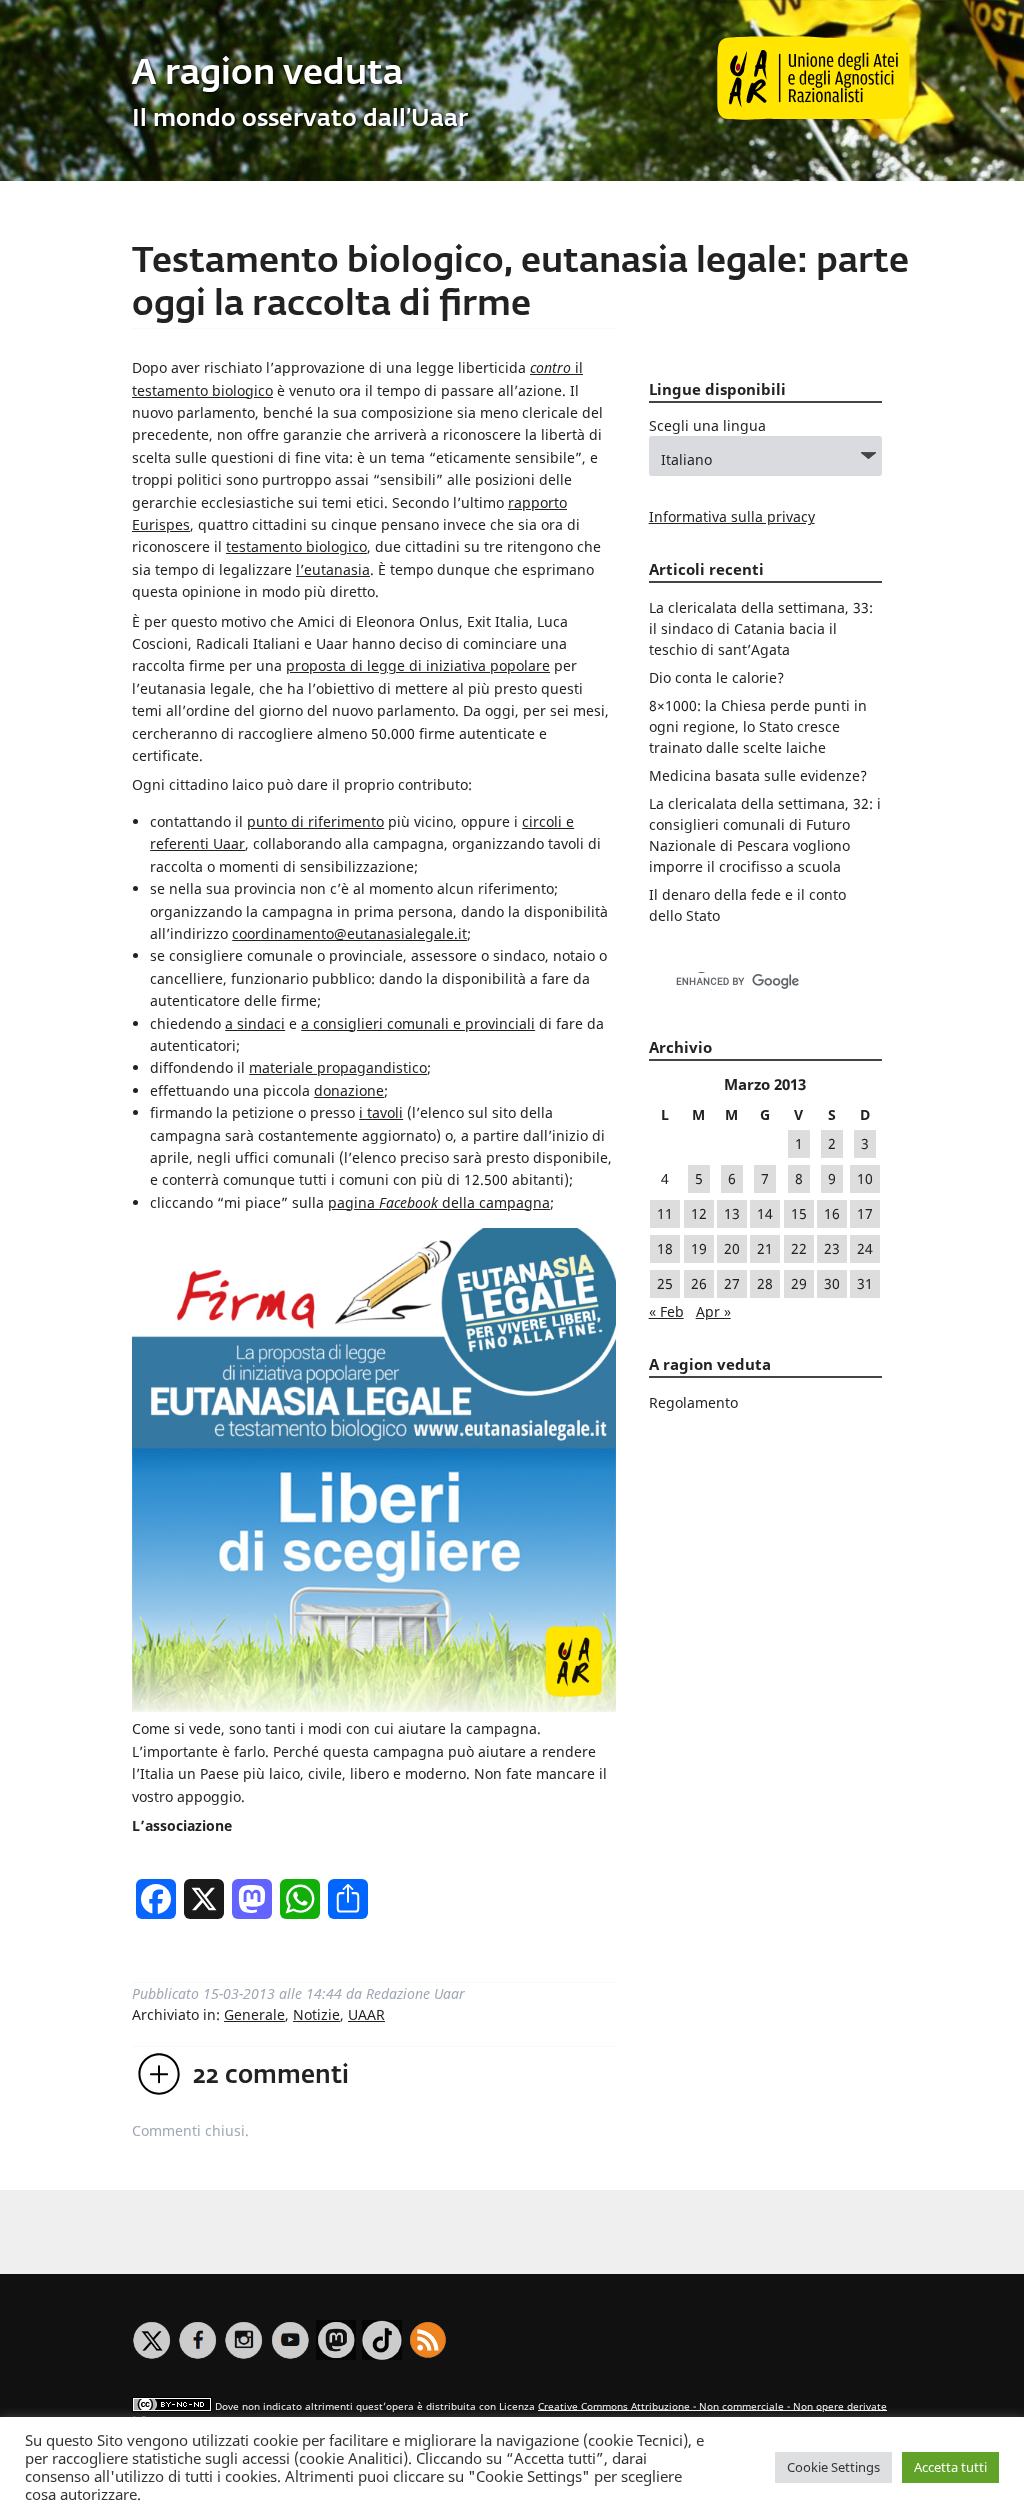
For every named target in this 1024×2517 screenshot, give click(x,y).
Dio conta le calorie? (716, 677)
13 (732, 1213)
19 (699, 1248)
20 (732, 1248)
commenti (271, 2076)
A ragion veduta (267, 74)
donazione (349, 1090)
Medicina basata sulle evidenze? (758, 775)
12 (699, 1213)
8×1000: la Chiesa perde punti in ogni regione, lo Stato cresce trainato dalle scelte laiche (758, 726)
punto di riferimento (315, 821)
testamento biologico (296, 546)
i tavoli (381, 1112)
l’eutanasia (333, 569)
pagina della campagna (439, 1202)
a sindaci (255, 1023)
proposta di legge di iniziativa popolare (418, 665)
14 (765, 1213)
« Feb (666, 1311)
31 (865, 1283)
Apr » (713, 1311)
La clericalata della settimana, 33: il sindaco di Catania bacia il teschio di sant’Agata (761, 628)
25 (665, 1283)
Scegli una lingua (707, 425)
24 (865, 1248)
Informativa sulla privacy (732, 516)
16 (832, 1213)
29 (799, 1283)
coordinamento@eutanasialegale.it (349, 933)
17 (865, 1213)
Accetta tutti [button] (950, 2467)
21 (765, 1248)
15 (799, 1213)
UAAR (366, 2014)
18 (665, 1248)
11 (665, 1213)
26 (699, 1283)
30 (832, 1283)
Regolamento (693, 1402)
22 (799, 1248)
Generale (254, 2014)
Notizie (316, 2014)
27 (732, 1283)
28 (765, 1283)
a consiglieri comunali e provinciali (418, 1023)
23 (832, 1248)
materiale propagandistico (338, 1067)
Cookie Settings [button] (833, 2467)
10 (865, 1178)
